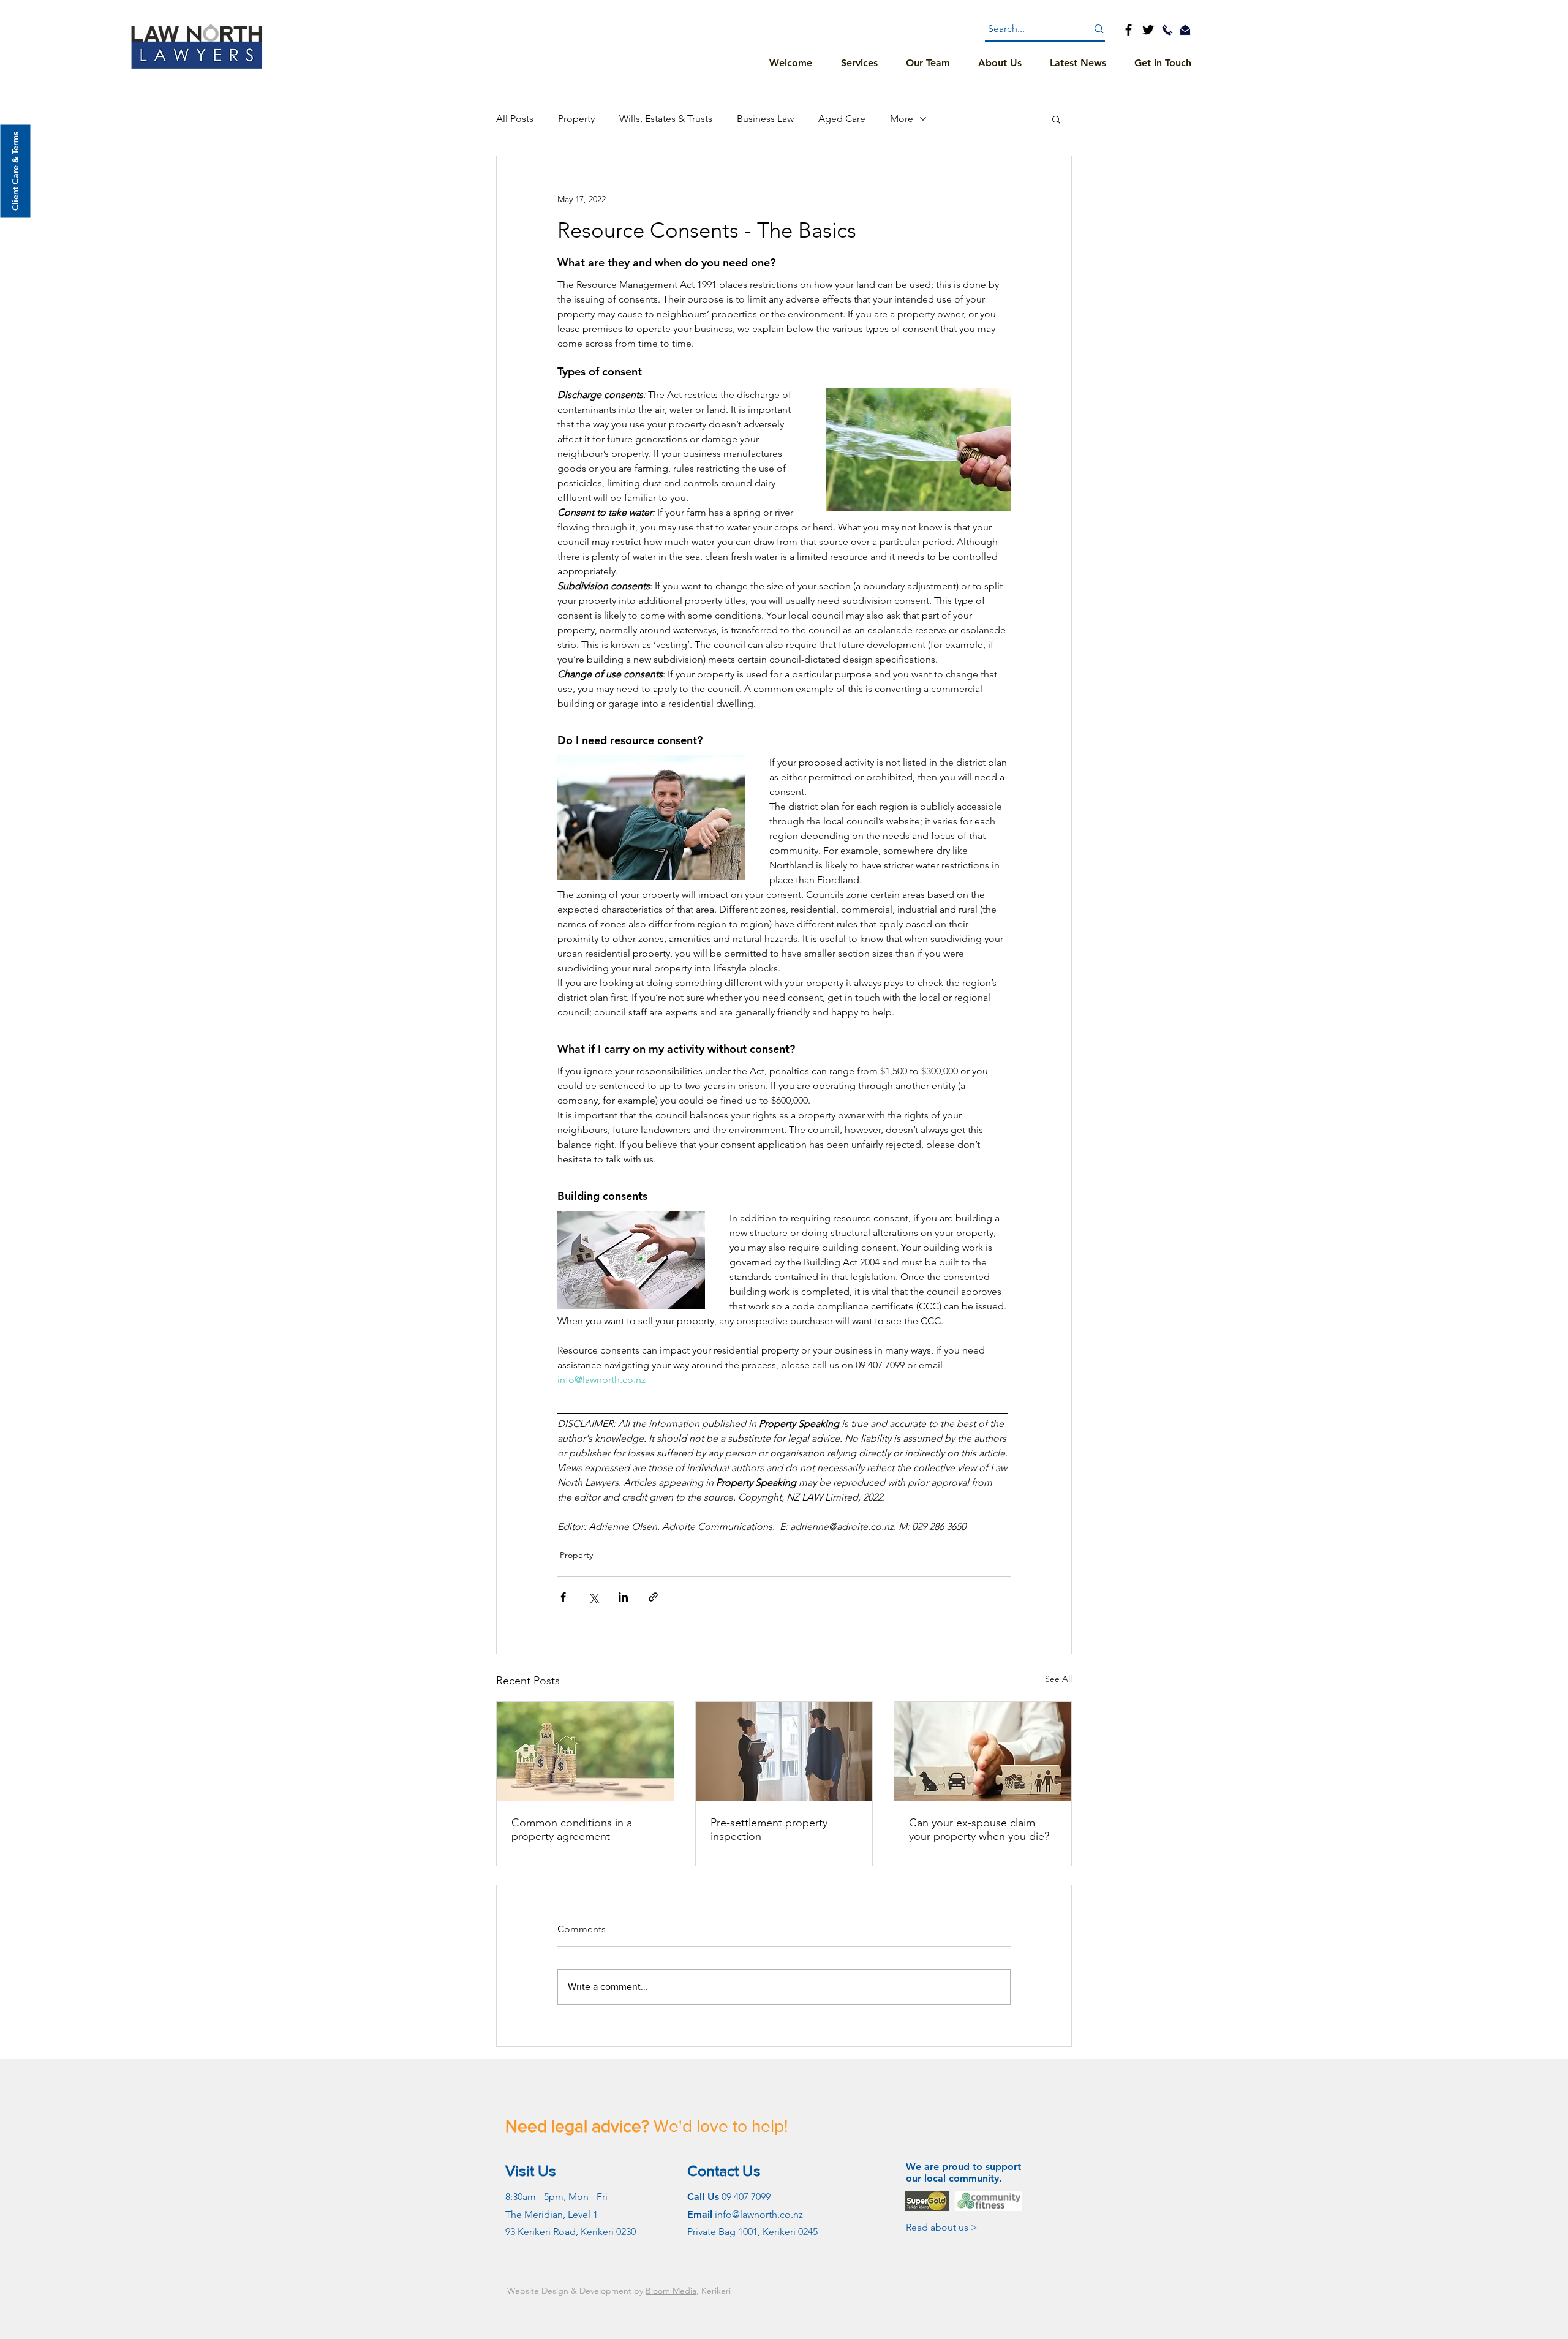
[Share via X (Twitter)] (593, 1597)
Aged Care (842, 119)
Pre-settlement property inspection (769, 1829)
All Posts (515, 119)
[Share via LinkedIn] (623, 1597)
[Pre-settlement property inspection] (784, 1752)
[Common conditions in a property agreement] (585, 1752)
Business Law (765, 119)
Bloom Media (671, 2291)
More (902, 119)
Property (576, 119)
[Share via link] (653, 1597)
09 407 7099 (746, 2197)
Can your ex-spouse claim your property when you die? (979, 1829)
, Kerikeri (714, 2291)
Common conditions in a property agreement (572, 1829)
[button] (1056, 119)
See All (1058, 1679)
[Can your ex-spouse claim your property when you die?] (983, 1752)
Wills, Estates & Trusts (666, 119)
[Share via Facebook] (563, 1597)
